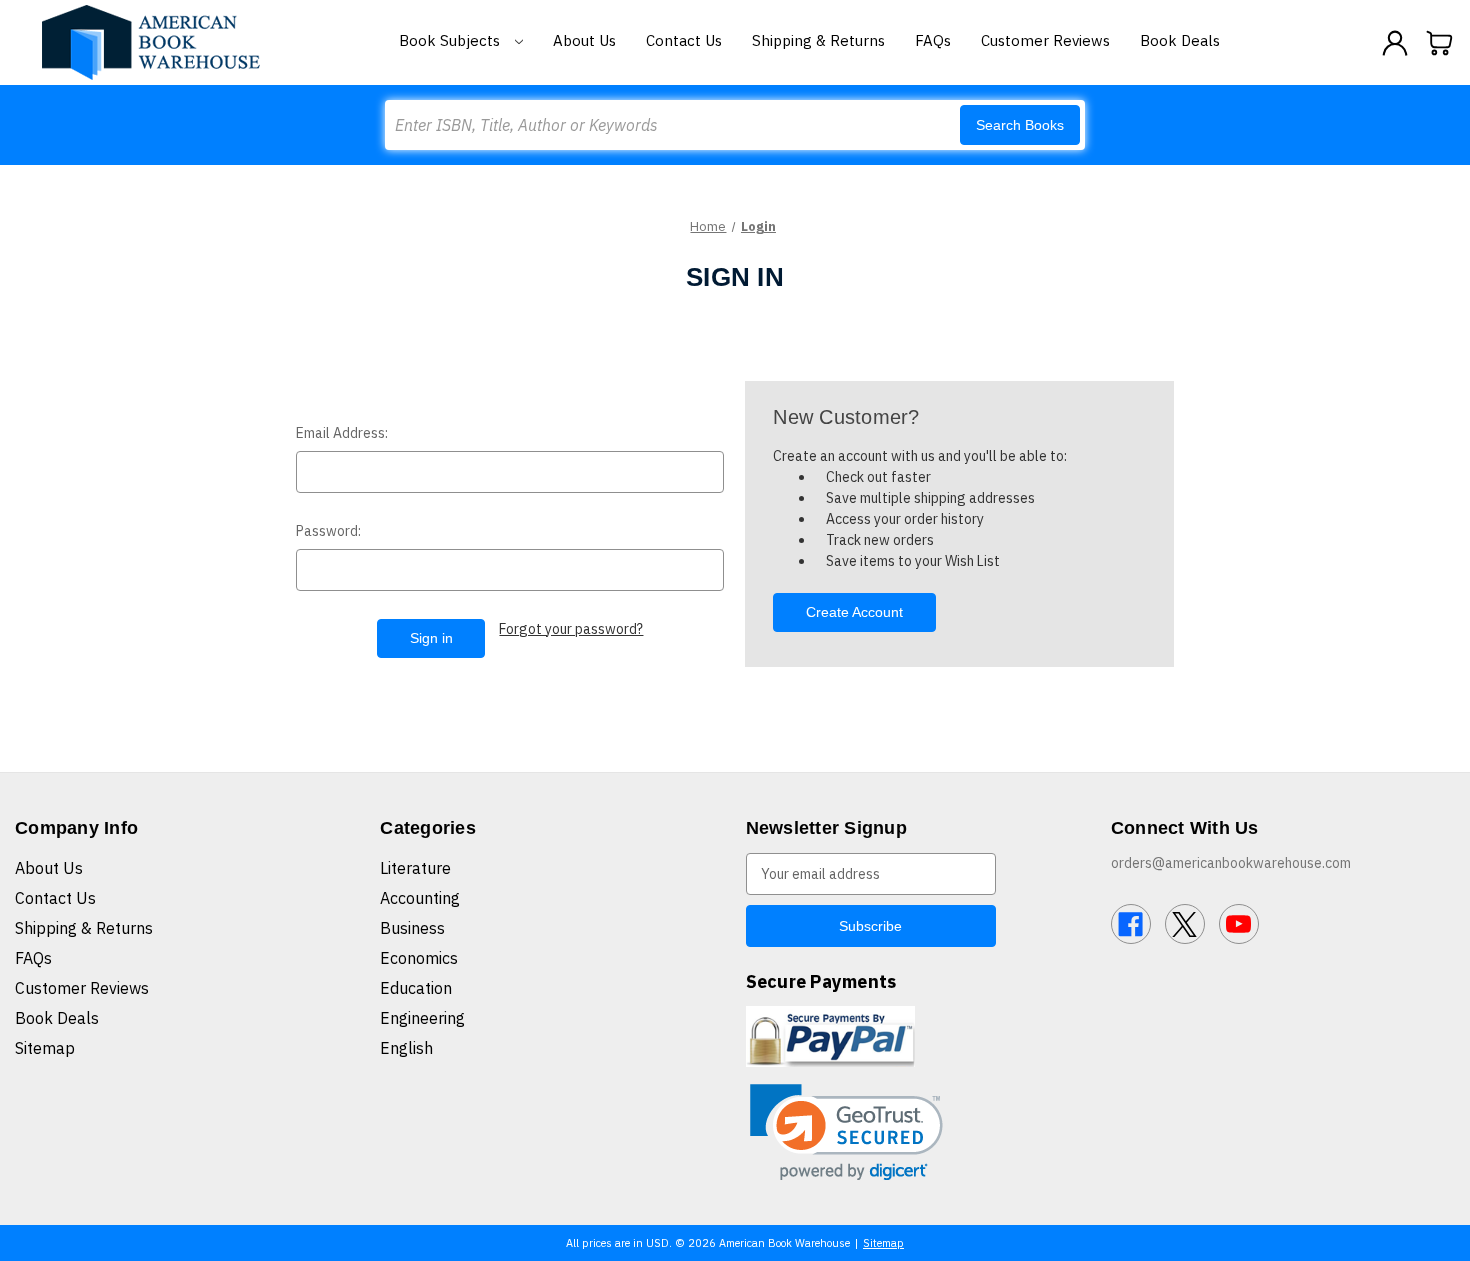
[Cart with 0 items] (1440, 43)
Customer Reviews (1045, 40)
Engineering (422, 1018)
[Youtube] (1239, 924)
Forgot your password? (571, 629)
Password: (328, 531)
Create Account (854, 612)
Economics (419, 958)
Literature (415, 868)
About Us (584, 40)
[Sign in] (1395, 43)
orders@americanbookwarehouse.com (1231, 863)
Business (412, 928)
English (406, 1048)
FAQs (933, 40)
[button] (846, 1132)
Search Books (1020, 125)
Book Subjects (451, 40)
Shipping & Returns (818, 40)
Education (416, 988)
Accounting (420, 898)
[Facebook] (1131, 924)
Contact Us (684, 40)
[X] (1185, 924)
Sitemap (45, 1048)
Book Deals (1180, 40)
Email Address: (342, 433)
